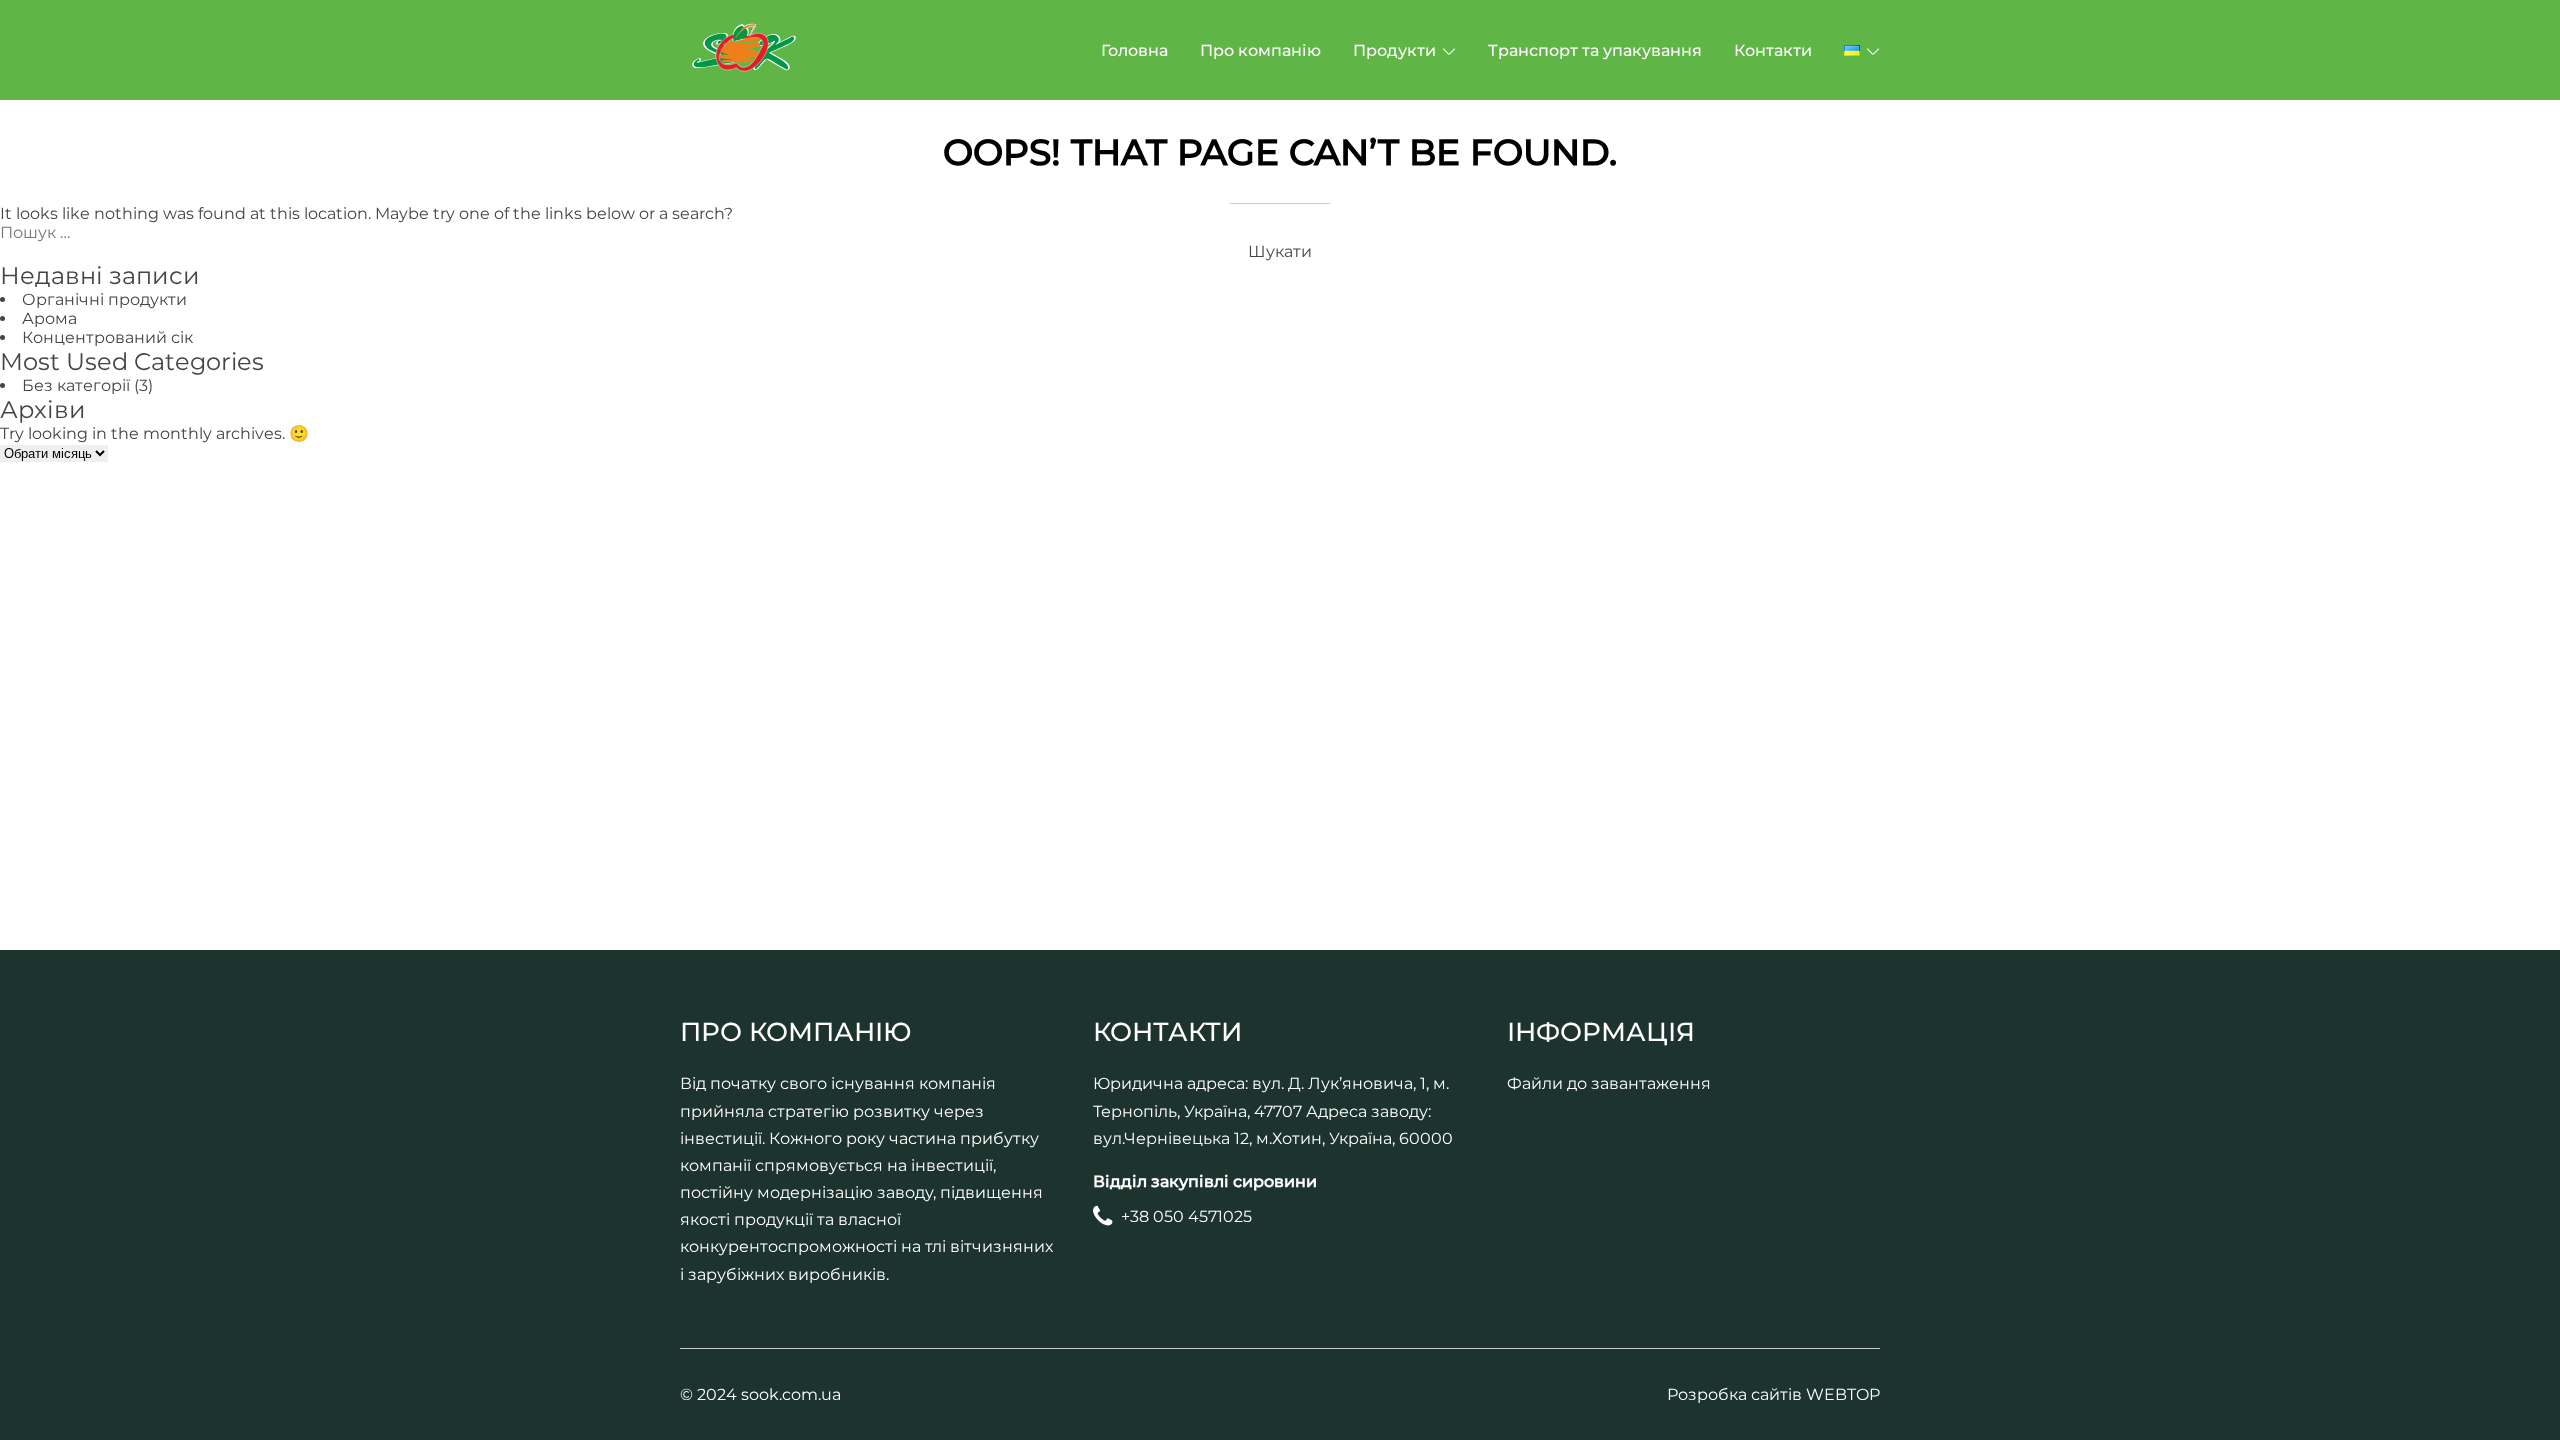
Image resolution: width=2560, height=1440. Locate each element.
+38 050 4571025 (1186, 1216)
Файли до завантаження (1609, 1083)
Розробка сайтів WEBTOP (1773, 1394)
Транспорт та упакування (1595, 50)
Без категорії (76, 385)
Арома (49, 318)
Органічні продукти (104, 299)
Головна (1134, 50)
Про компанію (1260, 50)
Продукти (1394, 50)
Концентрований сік (107, 337)
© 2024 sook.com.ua (760, 1394)
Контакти (1773, 50)
